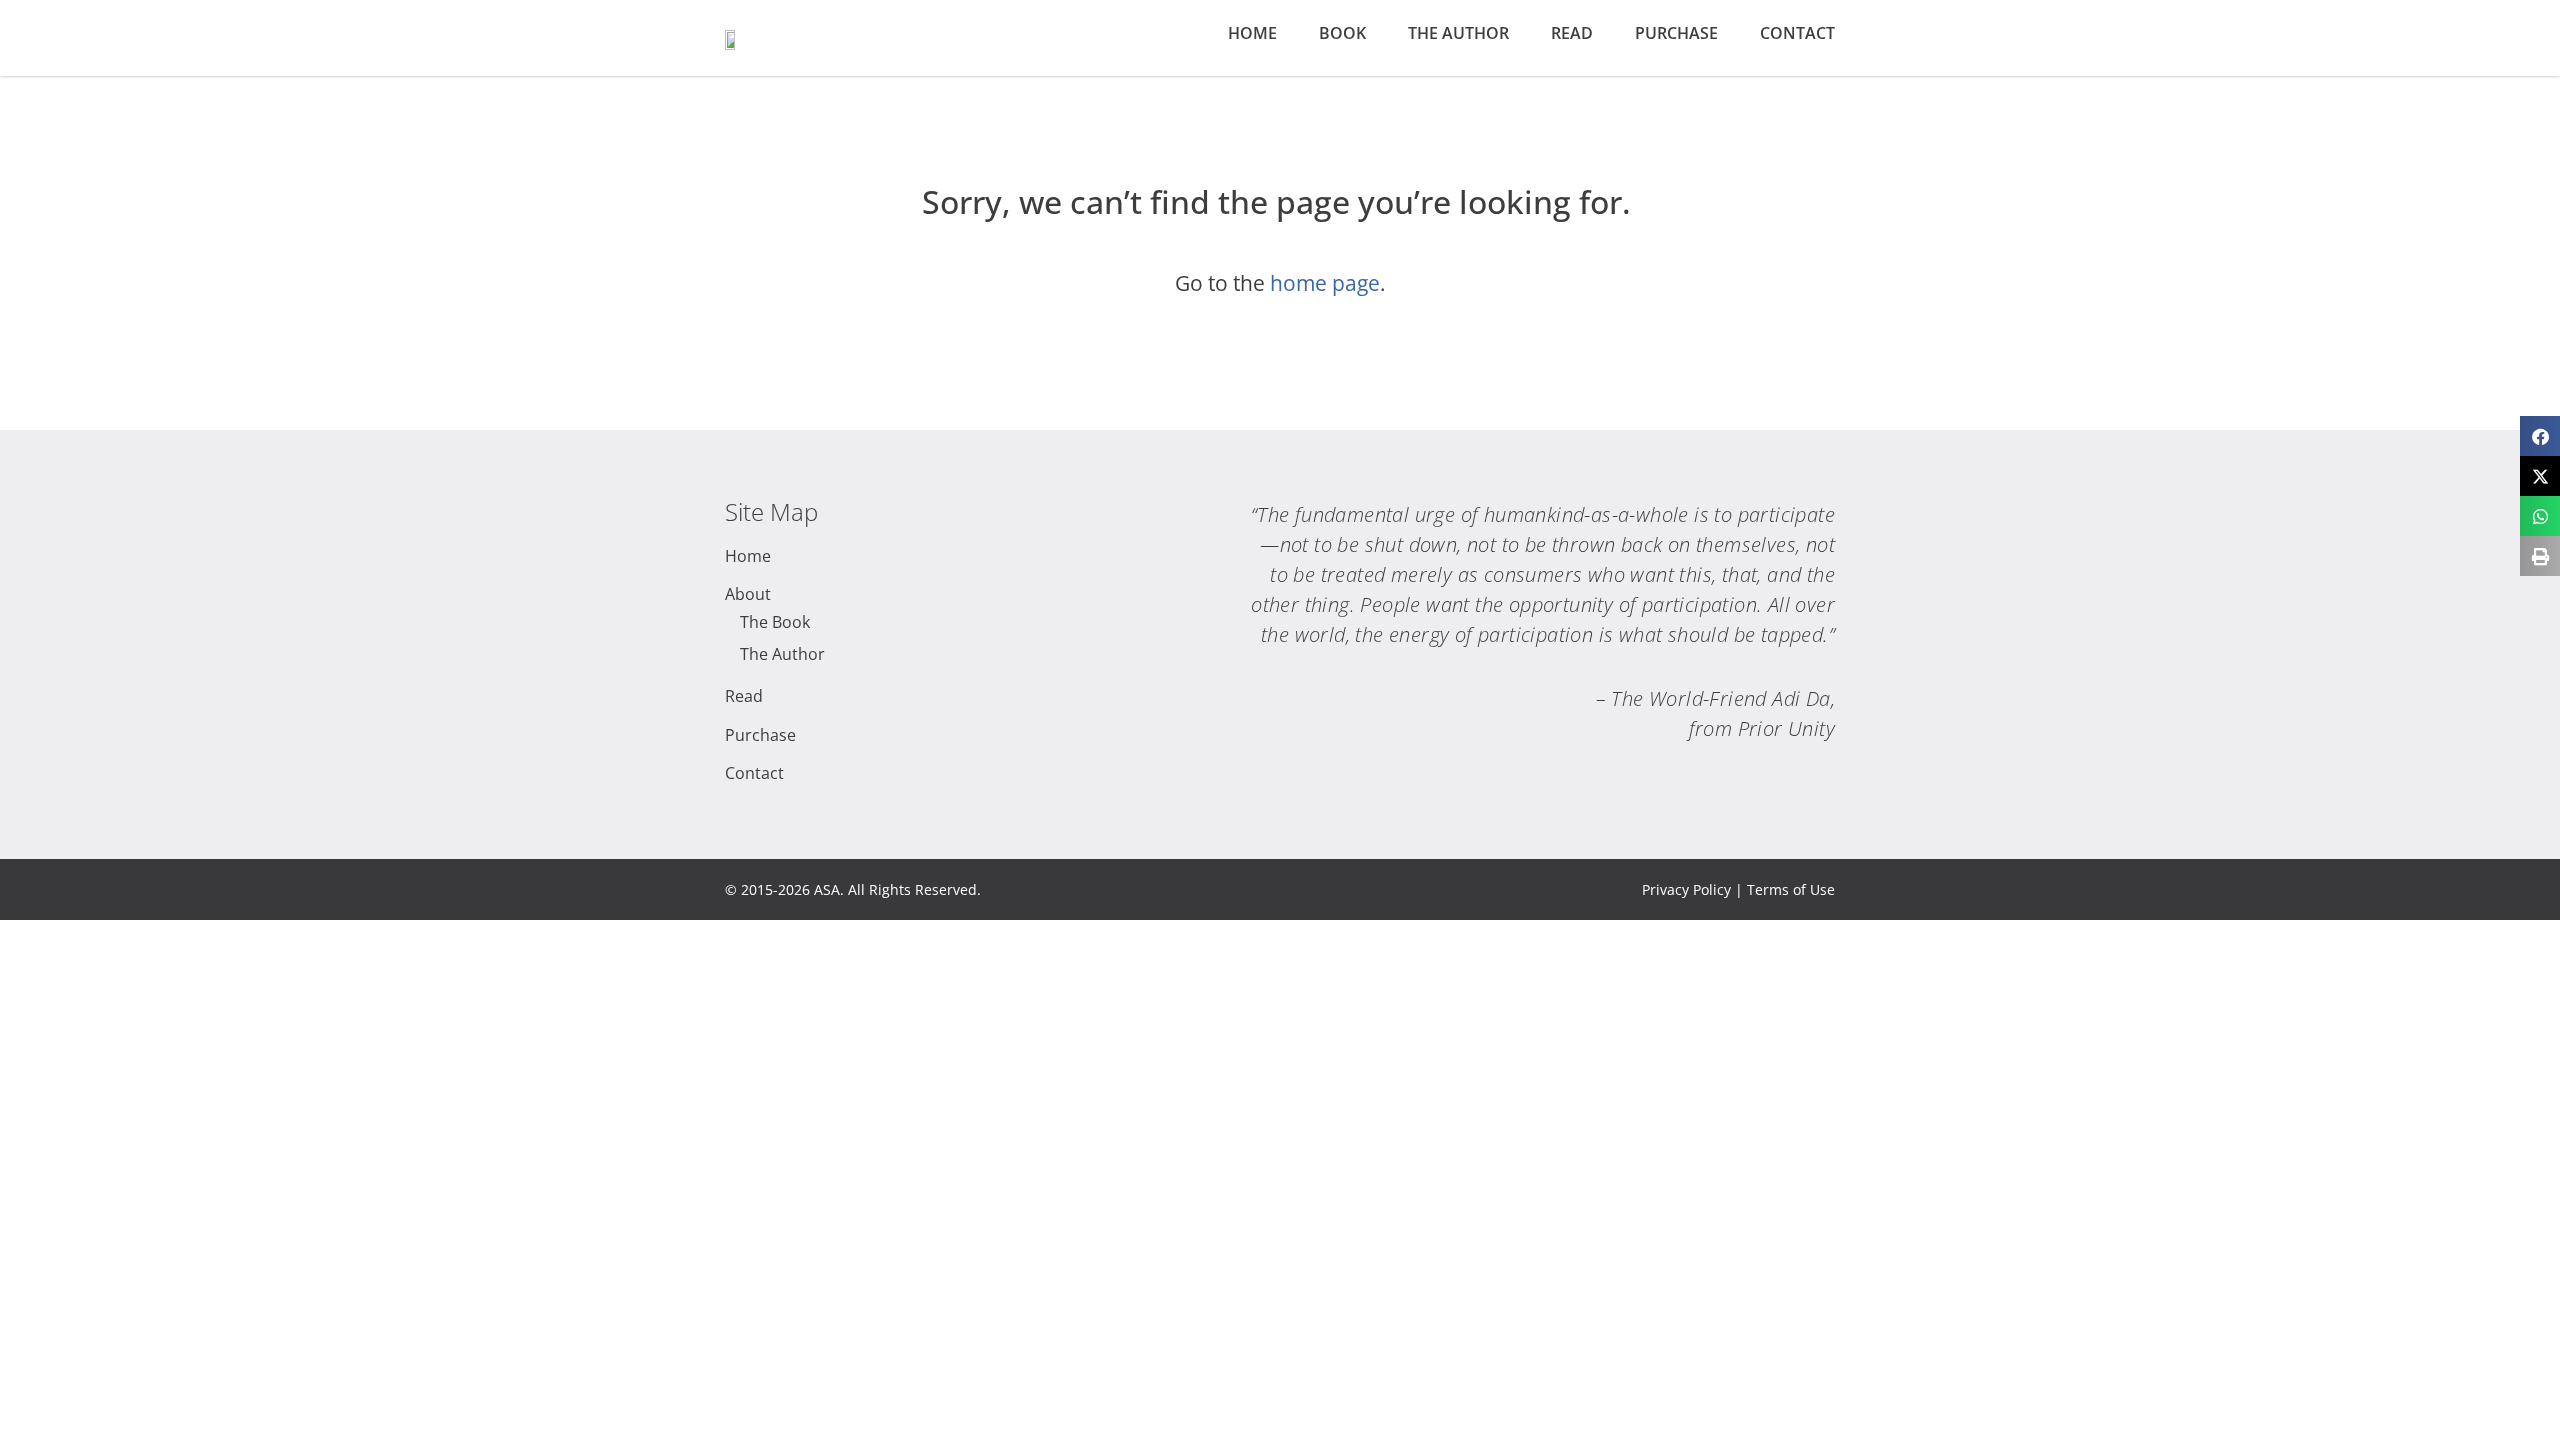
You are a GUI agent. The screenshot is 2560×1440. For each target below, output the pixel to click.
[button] (2540, 436)
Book (1342, 33)
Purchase (1676, 33)
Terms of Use (1791, 889)
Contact (1797, 33)
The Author (1458, 33)
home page (1325, 283)
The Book (775, 622)
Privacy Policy (1686, 889)
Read (1572, 33)
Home (1252, 33)
